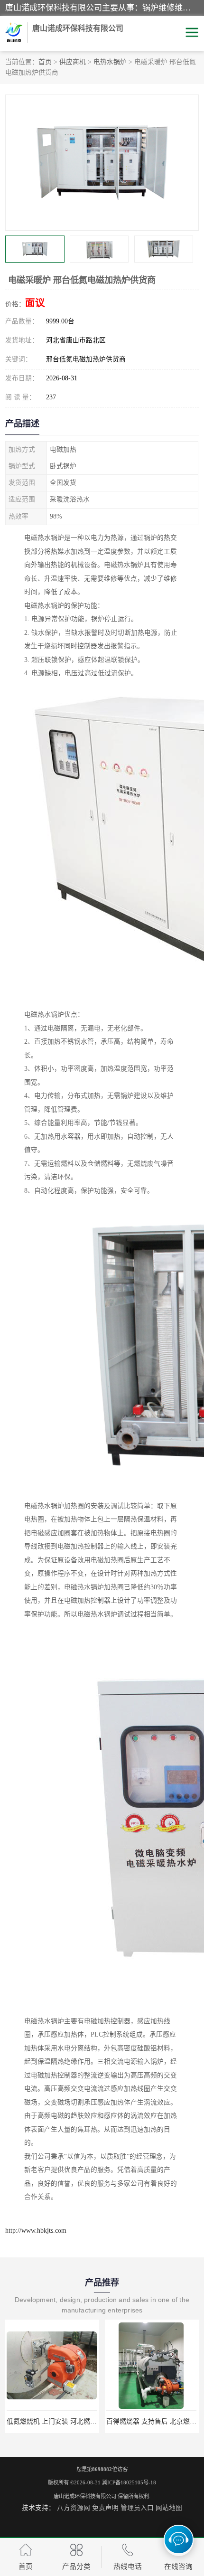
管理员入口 (137, 2508)
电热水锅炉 (110, 62)
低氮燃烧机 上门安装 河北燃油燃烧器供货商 (72, 2421)
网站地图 (169, 2508)
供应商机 (73, 62)
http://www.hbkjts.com (36, 2231)
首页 (45, 62)
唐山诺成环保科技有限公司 (85, 2496)
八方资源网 (74, 2508)
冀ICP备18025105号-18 (129, 2482)
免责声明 (105, 2508)
